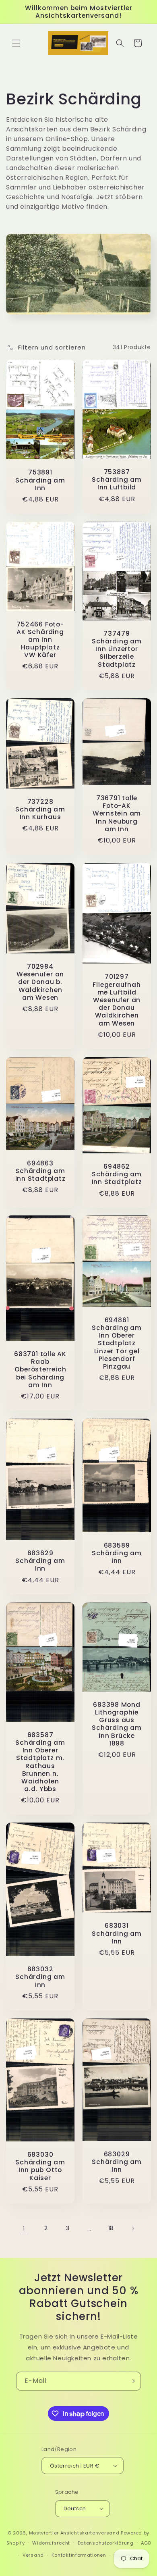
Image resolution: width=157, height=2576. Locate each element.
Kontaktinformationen (79, 2555)
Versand (33, 2555)
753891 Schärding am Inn (40, 480)
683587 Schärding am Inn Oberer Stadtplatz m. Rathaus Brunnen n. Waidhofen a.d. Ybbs (40, 1762)
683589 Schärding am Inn (117, 1553)
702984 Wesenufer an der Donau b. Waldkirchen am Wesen (40, 982)
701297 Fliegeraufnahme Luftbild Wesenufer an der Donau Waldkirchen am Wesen (117, 1000)
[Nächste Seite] (133, 2229)
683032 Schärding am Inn (40, 1977)
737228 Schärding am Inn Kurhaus (40, 809)
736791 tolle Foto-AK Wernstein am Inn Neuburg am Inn (117, 814)
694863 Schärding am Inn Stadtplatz (40, 1171)
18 (111, 2228)
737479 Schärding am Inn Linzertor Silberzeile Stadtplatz (117, 649)
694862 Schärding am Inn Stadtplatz (117, 1174)
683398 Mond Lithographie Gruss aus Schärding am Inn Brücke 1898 (117, 1724)
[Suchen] (120, 43)
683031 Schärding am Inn (117, 1934)
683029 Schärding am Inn (117, 2162)
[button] (16, 43)
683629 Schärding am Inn (40, 1561)
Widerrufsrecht (51, 2543)
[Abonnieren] (132, 2381)
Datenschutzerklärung (106, 2543)
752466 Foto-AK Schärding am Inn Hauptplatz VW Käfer (40, 640)
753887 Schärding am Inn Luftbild (117, 480)
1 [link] (24, 2228)
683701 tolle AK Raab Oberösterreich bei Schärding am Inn (40, 1369)
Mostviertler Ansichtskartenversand (74, 2533)
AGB (146, 2543)
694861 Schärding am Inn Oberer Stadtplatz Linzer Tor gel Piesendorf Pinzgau (117, 1343)
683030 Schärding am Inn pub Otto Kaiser (40, 2166)
